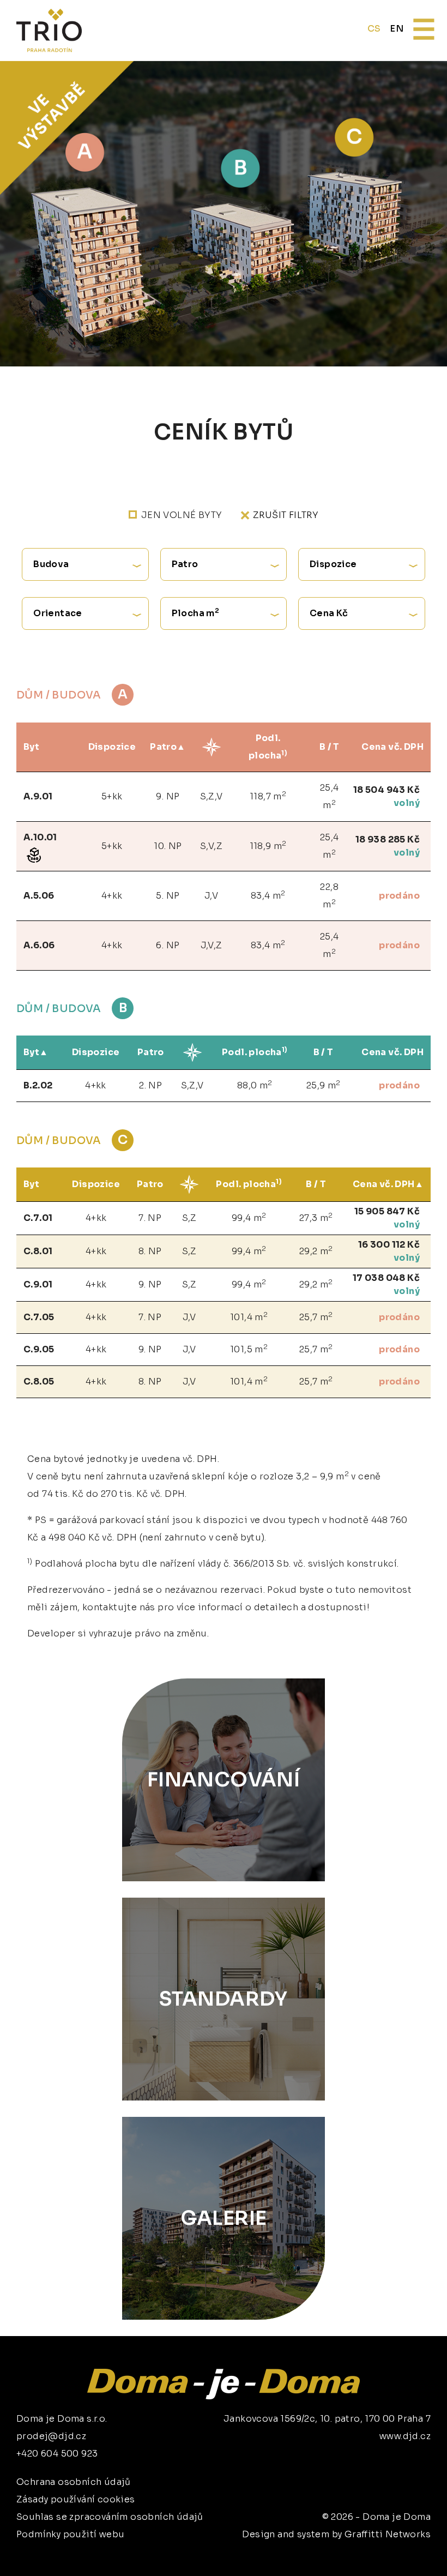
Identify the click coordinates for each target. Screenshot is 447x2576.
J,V (211, 896)
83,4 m (268, 895)
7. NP (150, 1218)
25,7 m (316, 1317)
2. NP (150, 1085)
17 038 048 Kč (386, 1278)
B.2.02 (38, 1085)
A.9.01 (38, 796)
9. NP (168, 796)
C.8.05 (39, 1382)
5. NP (168, 896)
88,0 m (255, 1085)
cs (374, 29)
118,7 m (268, 796)
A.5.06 (39, 896)
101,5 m (249, 1349)
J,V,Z (212, 945)
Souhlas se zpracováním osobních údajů (110, 2517)
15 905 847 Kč (387, 1211)
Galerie (224, 2218)
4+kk (112, 896)
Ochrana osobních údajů (74, 2482)
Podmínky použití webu (70, 2534)
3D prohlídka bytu (356, 2547)
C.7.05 (39, 1317)
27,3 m (316, 1217)
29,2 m (316, 1251)
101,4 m (249, 1317)
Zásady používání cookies (76, 2499)
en (397, 29)
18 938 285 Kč (388, 839)
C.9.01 (38, 1284)
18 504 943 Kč (386, 790)
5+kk (112, 796)
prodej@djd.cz (51, 2436)
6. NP (168, 945)
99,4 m (249, 1217)
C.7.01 (38, 1218)
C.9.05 (39, 1349)
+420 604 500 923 (57, 2454)
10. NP (168, 846)
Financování (224, 1780)
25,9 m (324, 1085)
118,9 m (268, 845)
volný (407, 803)
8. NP (150, 1251)
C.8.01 (38, 1251)
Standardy (224, 1999)
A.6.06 (39, 945)
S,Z (189, 1218)
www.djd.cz (405, 2436)
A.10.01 (40, 837)
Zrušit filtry (286, 515)
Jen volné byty (182, 515)
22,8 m (329, 896)
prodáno (399, 896)
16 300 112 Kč (389, 1245)
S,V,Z (211, 846)
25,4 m (330, 796)
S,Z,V (212, 796)
